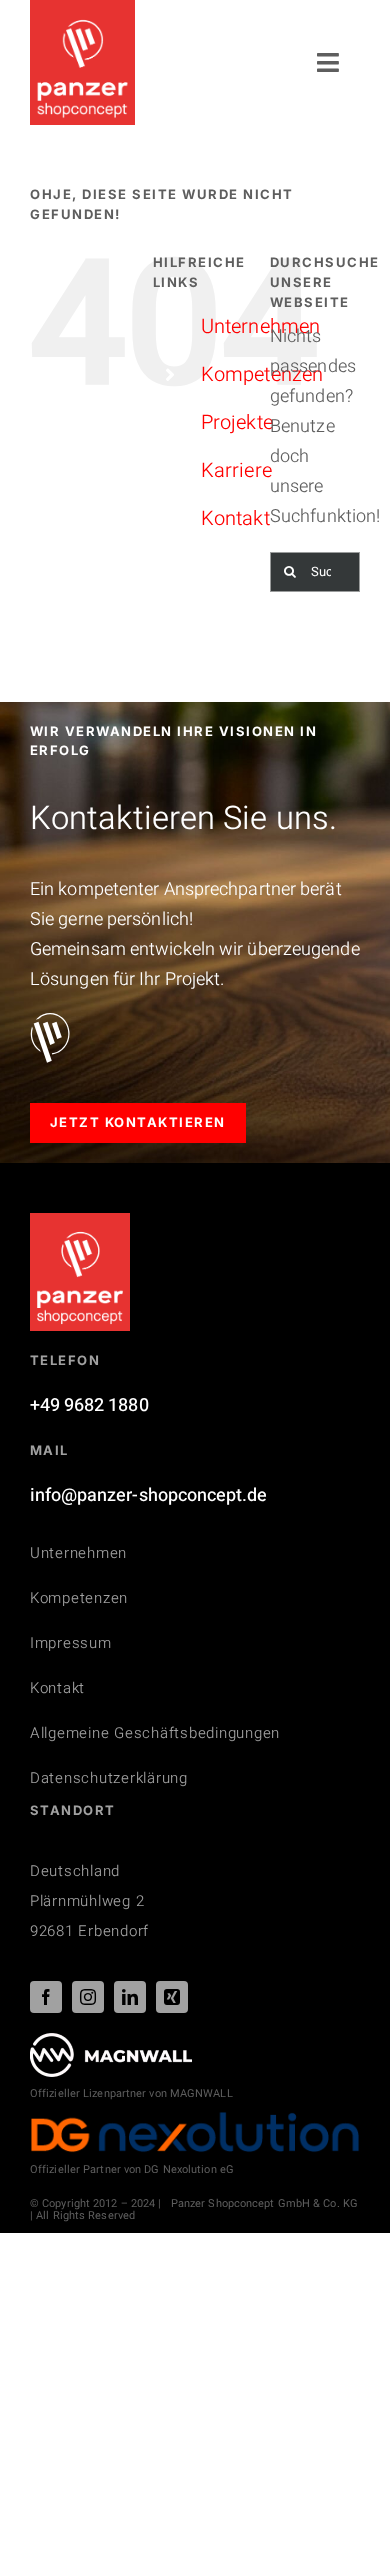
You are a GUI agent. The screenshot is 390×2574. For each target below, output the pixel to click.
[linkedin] (130, 1997)
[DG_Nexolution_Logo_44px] (195, 2119)
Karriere (236, 470)
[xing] (172, 1997)
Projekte (237, 422)
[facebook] (46, 1997)
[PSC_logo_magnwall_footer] (111, 2041)
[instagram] (88, 1997)
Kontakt (235, 518)
